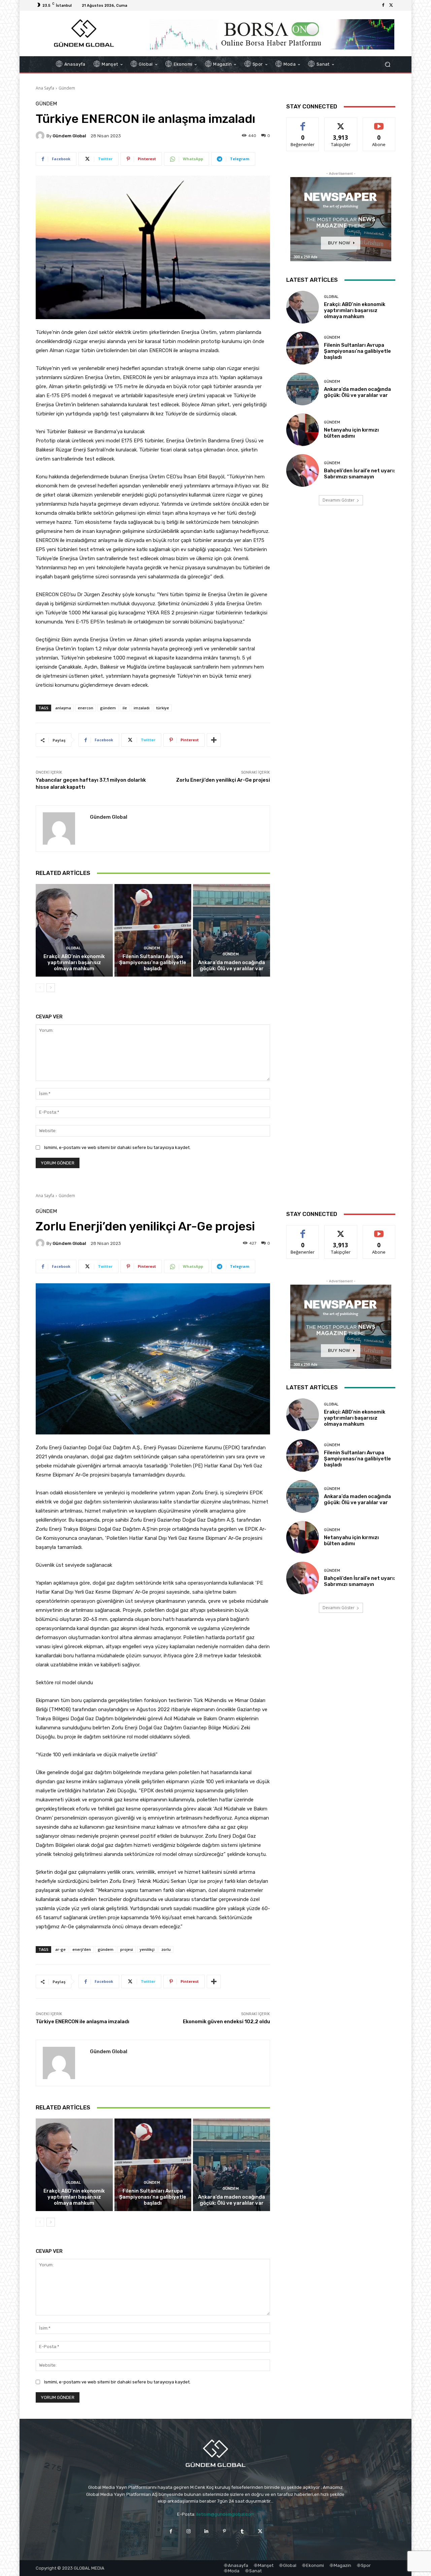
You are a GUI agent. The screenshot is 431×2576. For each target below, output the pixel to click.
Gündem (67, 88)
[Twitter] (391, 5)
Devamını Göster (339, 500)
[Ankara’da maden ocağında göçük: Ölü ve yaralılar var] (231, 930)
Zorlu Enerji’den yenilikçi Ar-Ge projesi (223, 780)
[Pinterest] (224, 2531)
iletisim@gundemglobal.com (225, 2514)
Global (73, 948)
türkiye (163, 708)
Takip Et (341, 123)
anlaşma (63, 708)
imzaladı (142, 708)
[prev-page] (40, 988)
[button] (387, 64)
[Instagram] (189, 2531)
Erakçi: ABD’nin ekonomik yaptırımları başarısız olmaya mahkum (74, 962)
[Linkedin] (207, 2531)
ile (125, 708)
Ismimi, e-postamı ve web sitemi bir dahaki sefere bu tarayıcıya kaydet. (117, 1147)
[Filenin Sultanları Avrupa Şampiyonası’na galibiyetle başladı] (153, 930)
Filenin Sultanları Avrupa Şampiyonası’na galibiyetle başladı (153, 962)
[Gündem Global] (41, 136)
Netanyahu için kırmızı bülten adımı (351, 433)
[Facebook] (383, 5)
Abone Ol (379, 123)
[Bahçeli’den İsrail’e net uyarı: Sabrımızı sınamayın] (303, 470)
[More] (214, 740)
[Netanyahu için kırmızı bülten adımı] (303, 430)
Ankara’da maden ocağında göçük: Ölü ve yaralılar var (231, 965)
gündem (108, 708)
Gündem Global (69, 136)
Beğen (303, 123)
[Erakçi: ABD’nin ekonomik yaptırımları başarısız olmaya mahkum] (74, 930)
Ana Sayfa (45, 88)
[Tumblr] (242, 2531)
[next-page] (51, 988)
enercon (86, 708)
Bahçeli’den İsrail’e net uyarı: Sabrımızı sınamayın (359, 474)
